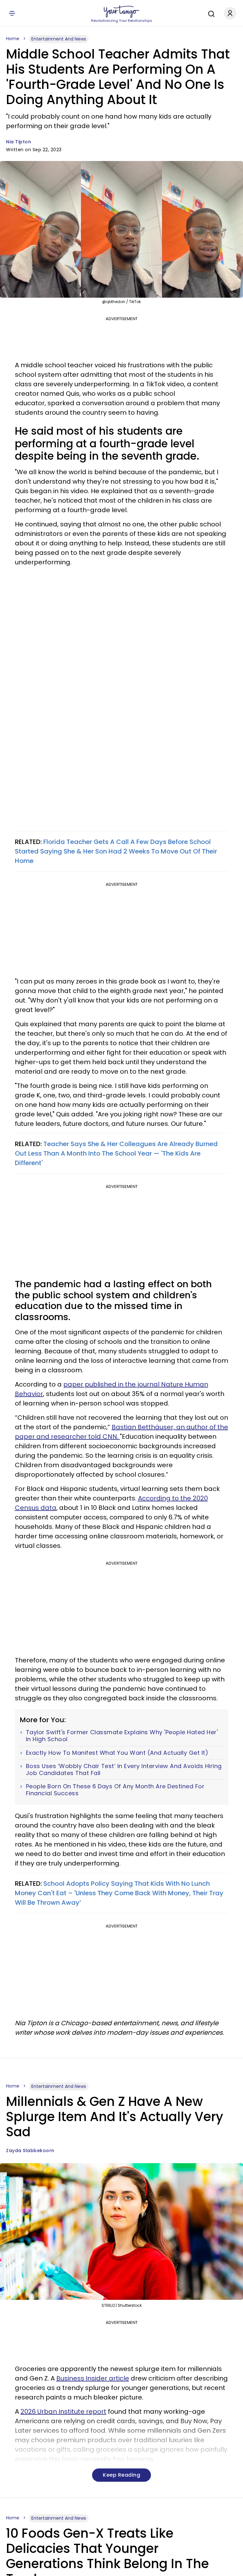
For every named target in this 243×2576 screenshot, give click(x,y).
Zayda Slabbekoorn (30, 2151)
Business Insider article (93, 2378)
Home (13, 39)
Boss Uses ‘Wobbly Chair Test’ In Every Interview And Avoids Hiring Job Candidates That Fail (124, 1769)
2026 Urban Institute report (63, 2412)
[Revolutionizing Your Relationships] (121, 12)
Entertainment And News (59, 39)
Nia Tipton (19, 142)
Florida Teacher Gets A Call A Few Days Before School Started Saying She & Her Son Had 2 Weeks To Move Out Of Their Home (116, 851)
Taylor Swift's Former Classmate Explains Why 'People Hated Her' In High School (122, 1736)
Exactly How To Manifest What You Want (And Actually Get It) (117, 1753)
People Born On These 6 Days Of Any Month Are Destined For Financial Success (115, 1790)
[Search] (210, 13)
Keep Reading (121, 2475)
